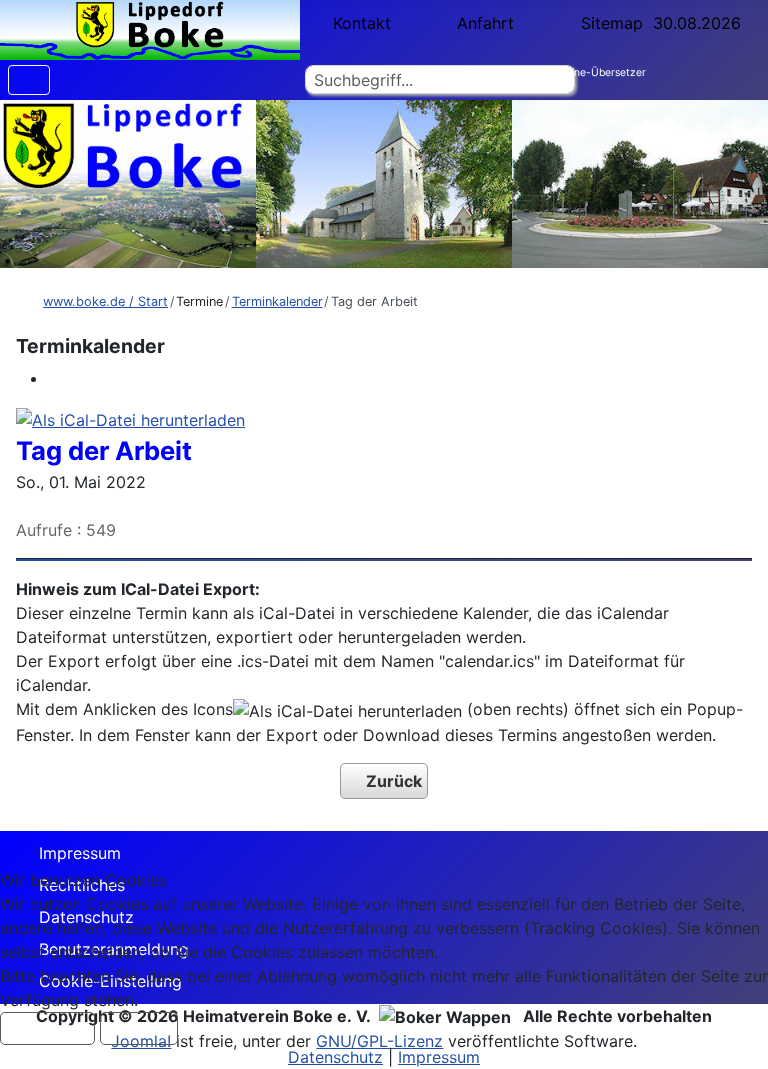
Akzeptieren (47, 1028)
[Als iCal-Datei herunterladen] (130, 418)
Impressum (80, 853)
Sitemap (612, 23)
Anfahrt (485, 23)
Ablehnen (139, 1028)
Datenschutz (335, 1057)
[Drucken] (54, 378)
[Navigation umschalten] (29, 80)
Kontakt (362, 23)
